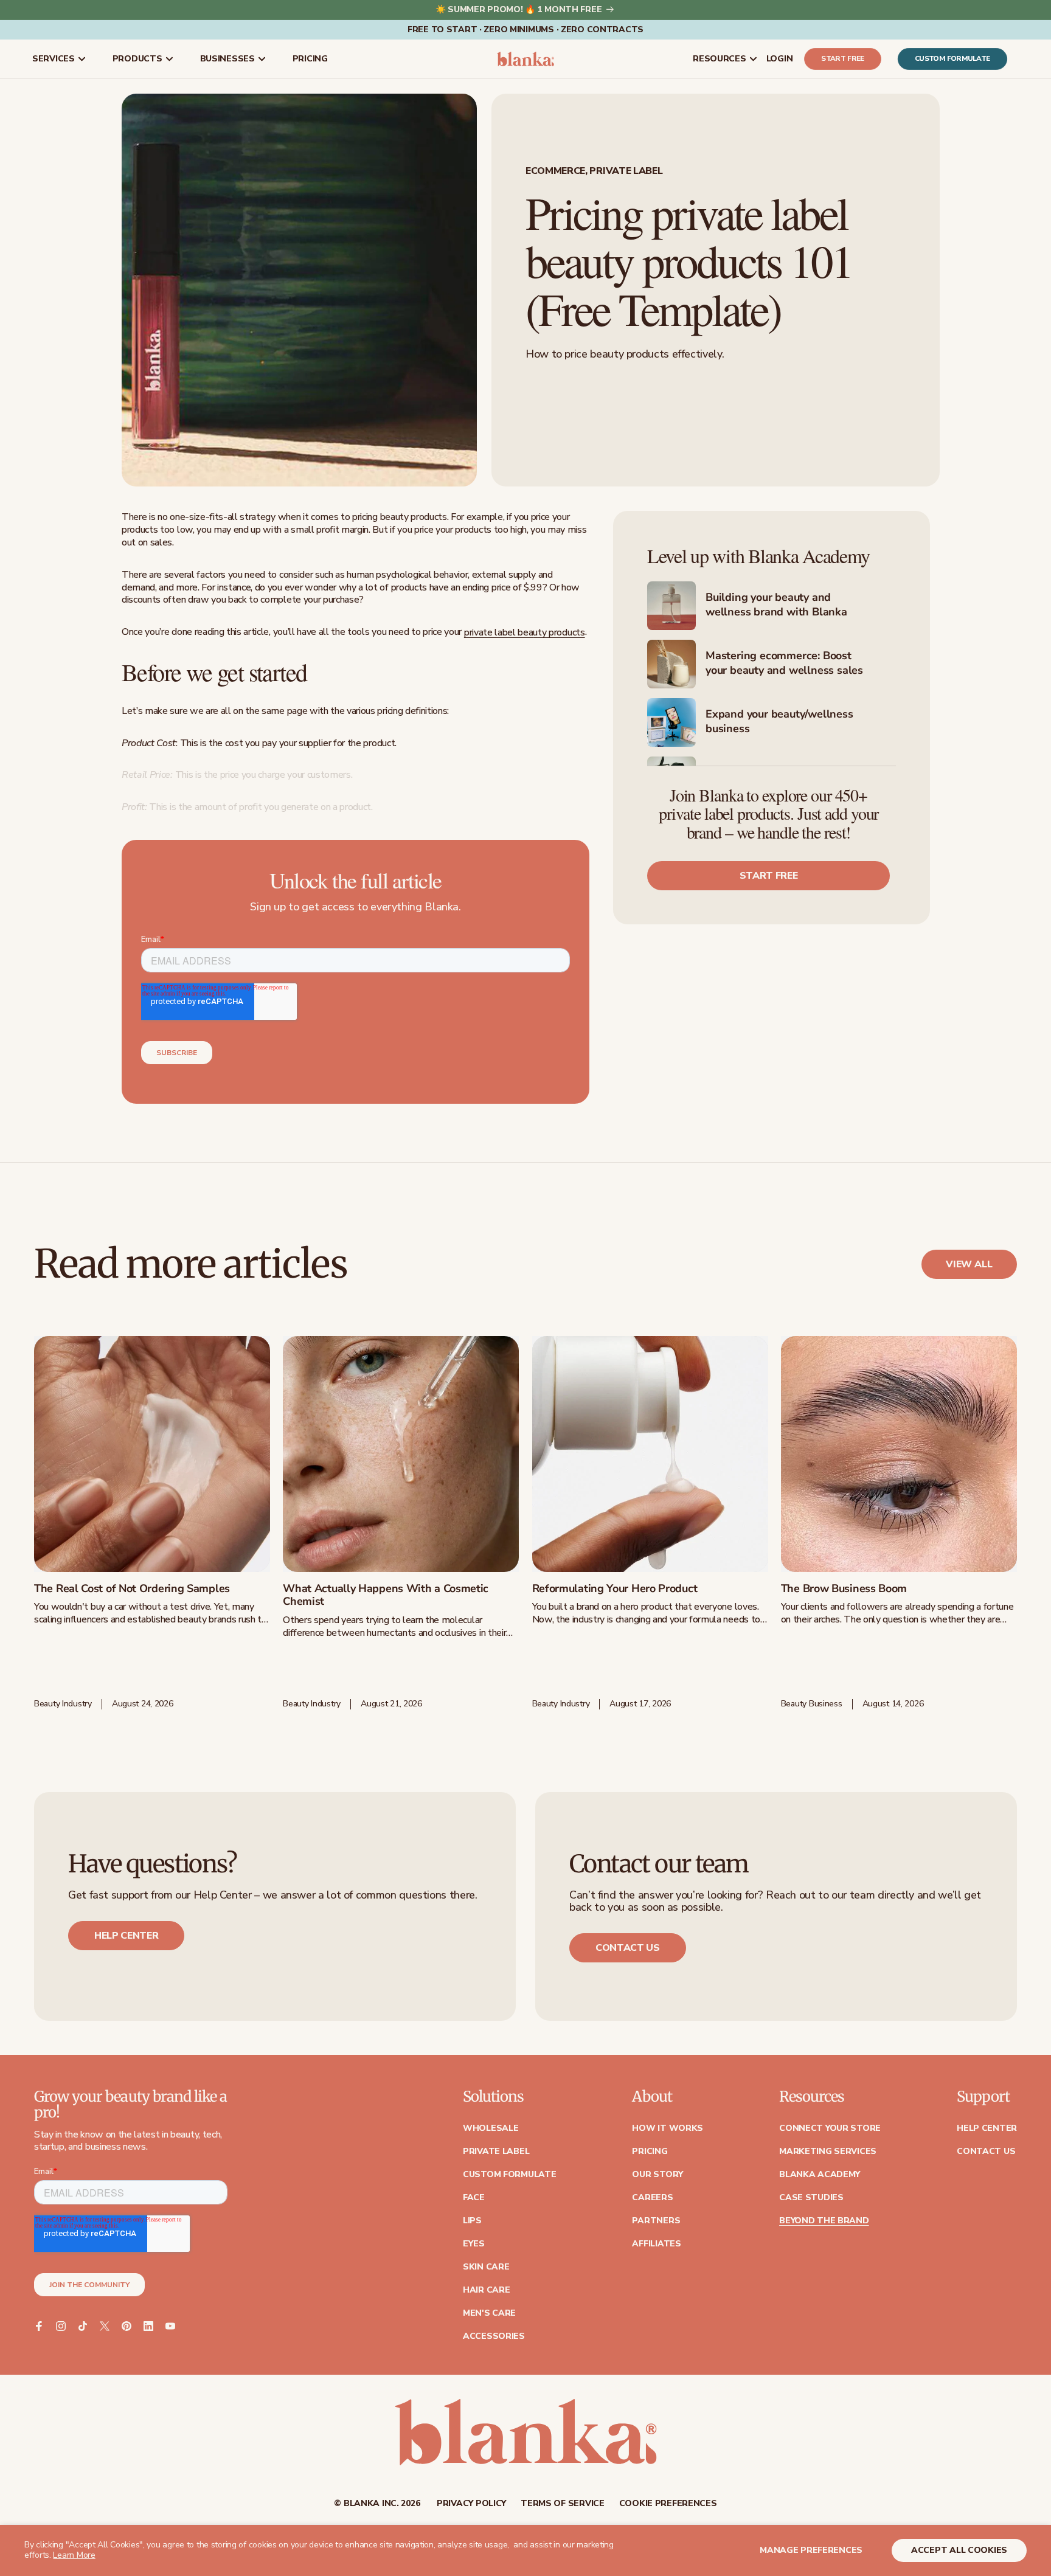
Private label (496, 2152)
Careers (652, 2198)
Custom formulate (952, 59)
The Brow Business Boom (844, 1589)
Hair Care (486, 2290)
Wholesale (491, 2128)
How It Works (668, 2128)
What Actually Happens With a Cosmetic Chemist (386, 1595)
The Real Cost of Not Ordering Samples (132, 1589)
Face (474, 2198)
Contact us (628, 1948)
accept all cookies (959, 2550)
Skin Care (486, 2267)
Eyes (474, 2244)
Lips (472, 2221)
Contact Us (986, 2152)
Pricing (650, 2152)
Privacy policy (471, 2504)
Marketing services (828, 2152)
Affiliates (656, 2244)
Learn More (74, 2555)
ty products (561, 632)
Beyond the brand (824, 2221)
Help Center (987, 2128)
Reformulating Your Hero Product (615, 1589)
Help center (126, 1936)
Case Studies (811, 2198)
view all (969, 1264)
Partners (656, 2221)
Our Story (657, 2175)
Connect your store (830, 2128)
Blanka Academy (820, 2175)
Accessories (494, 2336)
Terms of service (563, 2504)
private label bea (499, 632)
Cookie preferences (668, 2504)
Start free (843, 59)
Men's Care (489, 2313)
